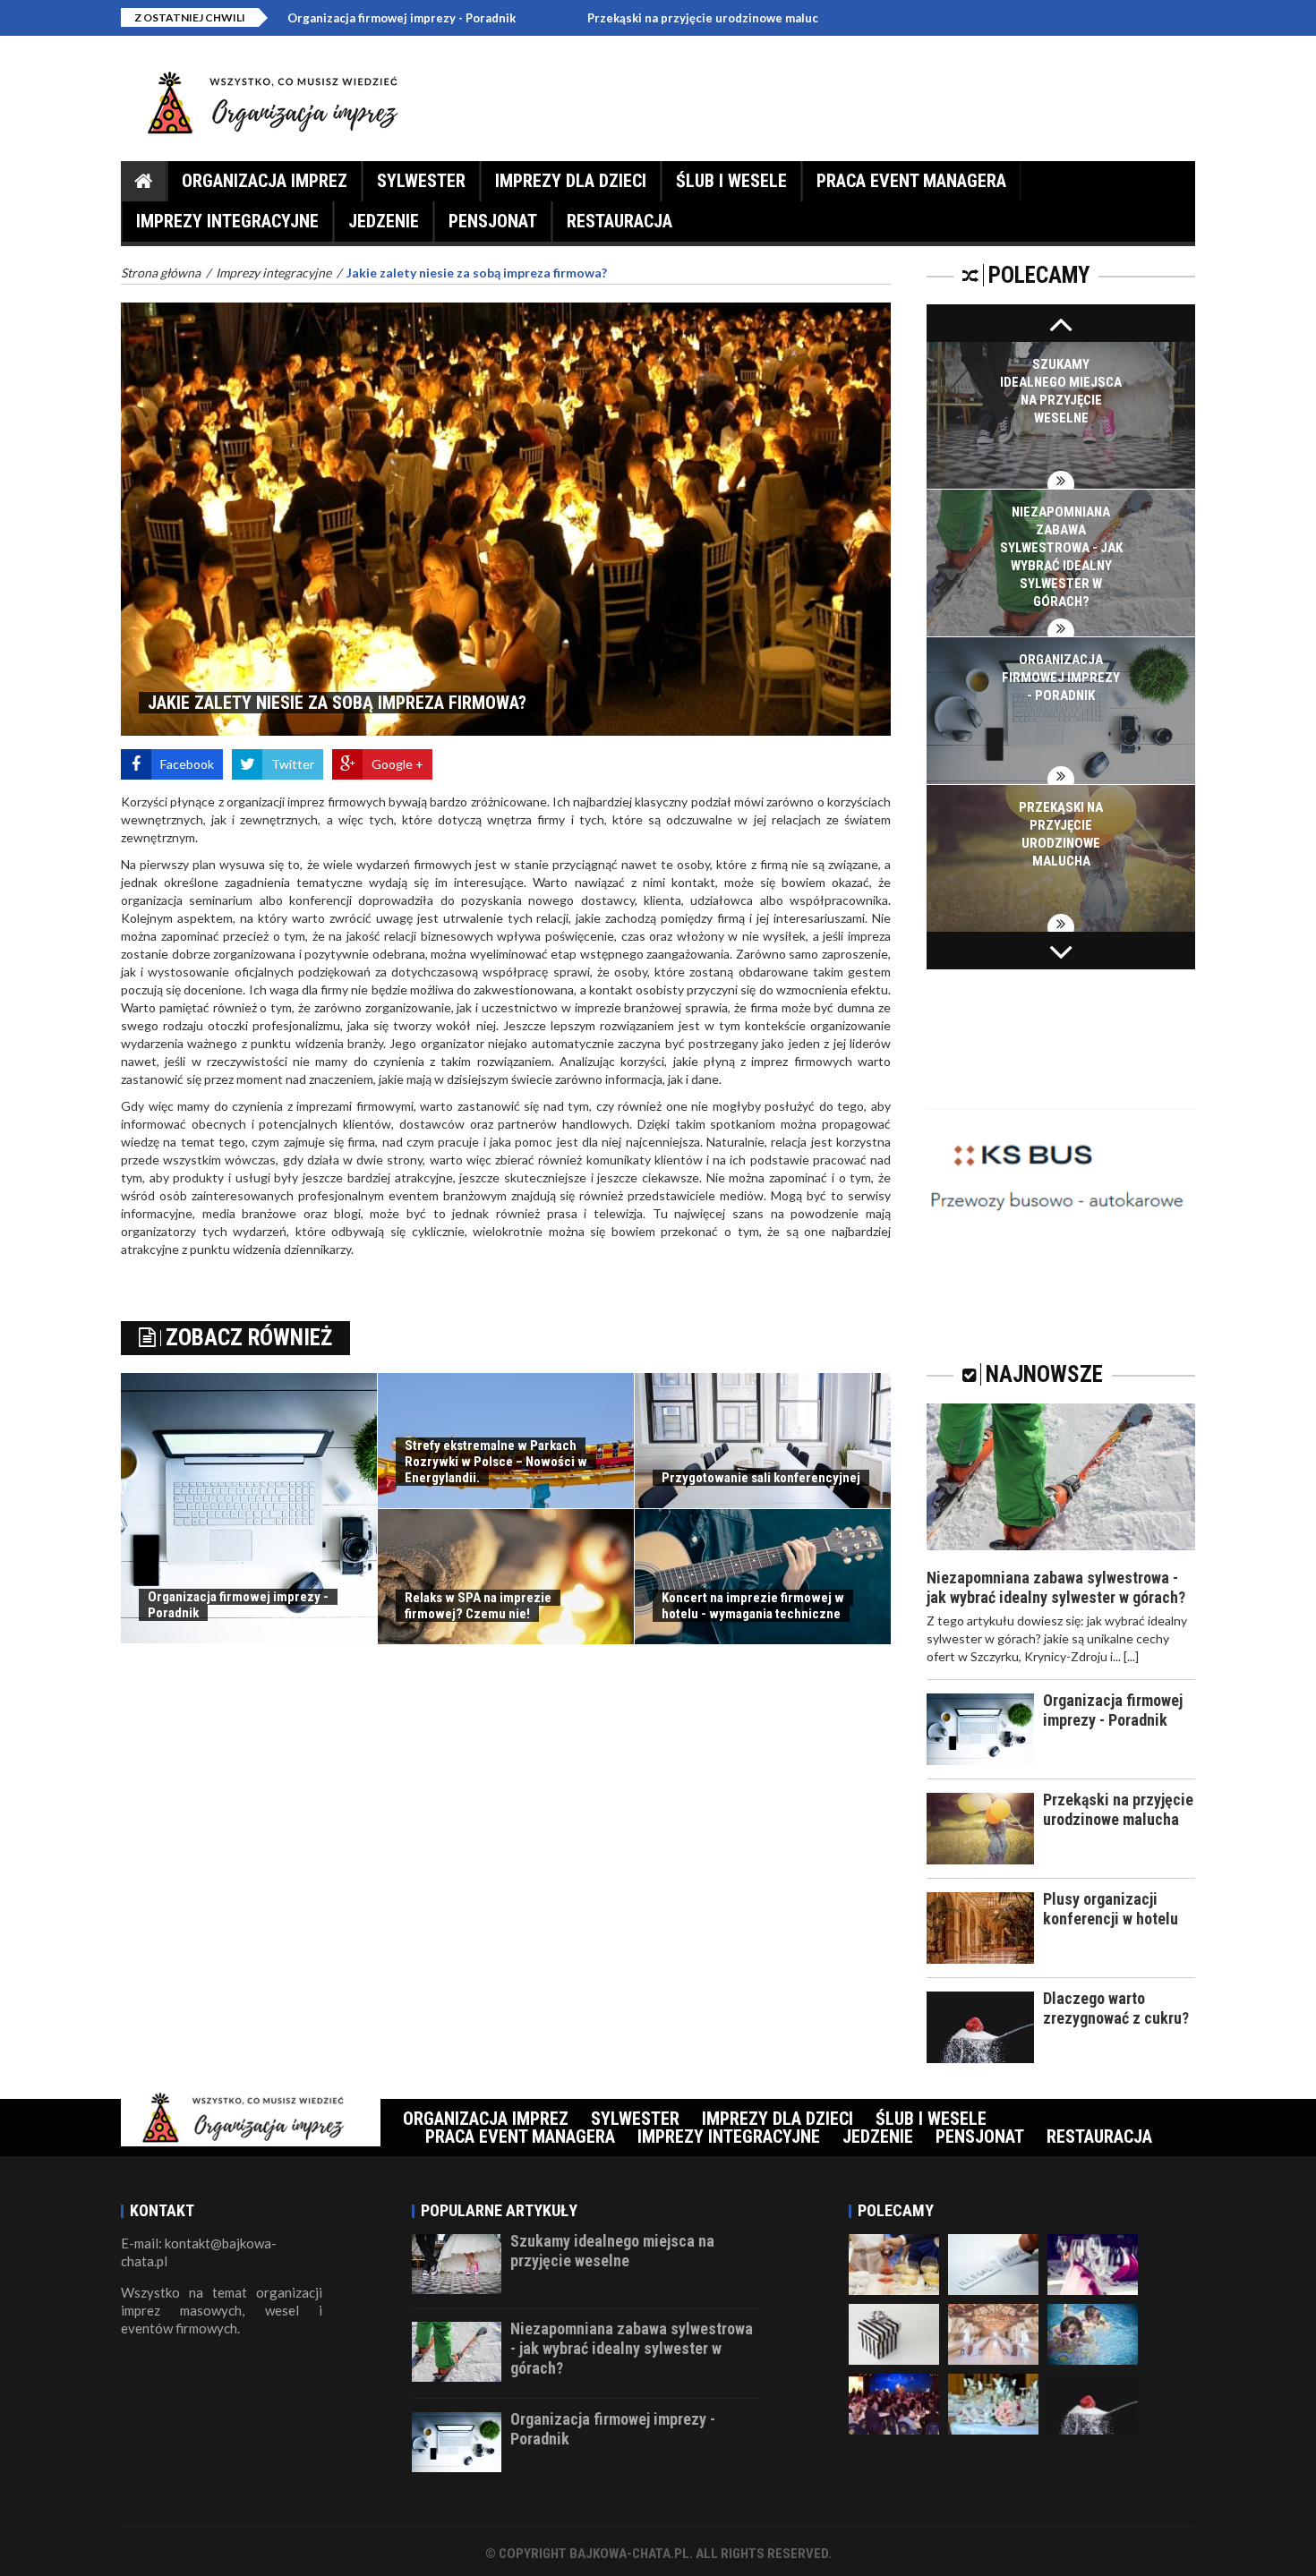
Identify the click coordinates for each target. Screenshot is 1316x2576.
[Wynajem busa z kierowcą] (1061, 1165)
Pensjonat (493, 221)
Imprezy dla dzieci (571, 181)
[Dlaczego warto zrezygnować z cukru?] (1093, 2402)
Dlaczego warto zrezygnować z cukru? (1116, 2008)
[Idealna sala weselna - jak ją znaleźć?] (894, 2262)
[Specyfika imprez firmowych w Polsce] (894, 2402)
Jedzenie (384, 221)
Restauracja (620, 221)
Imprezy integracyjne (227, 221)
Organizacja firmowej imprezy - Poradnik (300, 18)
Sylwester (421, 181)
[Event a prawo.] (993, 2262)
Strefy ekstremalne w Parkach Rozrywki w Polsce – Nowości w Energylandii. (496, 1462)
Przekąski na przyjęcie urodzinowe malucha (608, 18)
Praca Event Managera (911, 181)
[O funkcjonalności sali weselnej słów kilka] (1093, 2262)
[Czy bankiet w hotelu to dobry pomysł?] (993, 2332)
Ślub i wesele (731, 181)
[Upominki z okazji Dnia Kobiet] (894, 2332)
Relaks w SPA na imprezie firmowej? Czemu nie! (478, 1606)
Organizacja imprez (265, 181)
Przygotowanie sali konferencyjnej (761, 1478)
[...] (1131, 1656)
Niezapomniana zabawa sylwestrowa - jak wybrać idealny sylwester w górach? (1056, 1587)
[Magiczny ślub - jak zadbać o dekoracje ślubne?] (993, 2402)
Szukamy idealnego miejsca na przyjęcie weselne (612, 2251)
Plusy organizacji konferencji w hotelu (1111, 1909)
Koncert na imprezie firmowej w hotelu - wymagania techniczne (753, 1606)
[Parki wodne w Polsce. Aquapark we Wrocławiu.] (1093, 2332)
